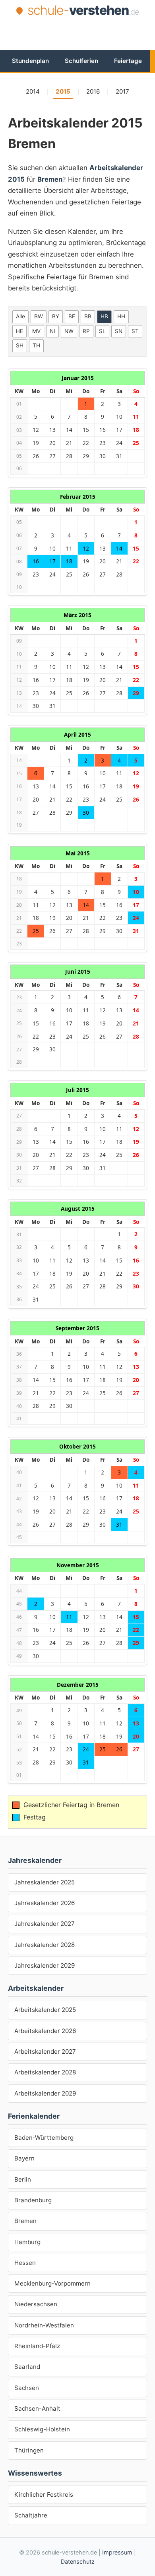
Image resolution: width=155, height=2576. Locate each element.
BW (39, 316)
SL (102, 331)
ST (135, 331)
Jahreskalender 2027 (45, 1924)
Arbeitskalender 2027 (45, 2052)
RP (86, 331)
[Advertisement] (81, 33)
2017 (122, 91)
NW (69, 331)
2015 (63, 91)
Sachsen (27, 2388)
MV (36, 331)
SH (20, 345)
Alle (20, 316)
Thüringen (29, 2450)
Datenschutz (78, 2561)
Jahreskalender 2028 (45, 1945)
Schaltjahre (31, 2515)
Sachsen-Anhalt (37, 2408)
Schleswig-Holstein (42, 2429)
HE (19, 331)
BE (72, 316)
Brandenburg (33, 2200)
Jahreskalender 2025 (45, 1882)
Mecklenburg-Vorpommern (52, 2283)
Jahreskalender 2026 (45, 1903)
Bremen (25, 2221)
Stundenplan (30, 61)
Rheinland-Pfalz (37, 2346)
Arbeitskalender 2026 (45, 2031)
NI (52, 331)
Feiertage (128, 61)
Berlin (23, 2179)
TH (36, 345)
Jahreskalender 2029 (45, 1965)
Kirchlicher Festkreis (44, 2495)
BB (88, 316)
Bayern (24, 2158)
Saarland (27, 2367)
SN (119, 331)
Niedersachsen (36, 2304)
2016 (93, 91)
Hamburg (27, 2242)
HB (104, 316)
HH (121, 316)
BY (56, 316)
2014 (33, 91)
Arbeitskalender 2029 (45, 2093)
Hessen (25, 2263)
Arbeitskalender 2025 (45, 2010)
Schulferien (81, 61)
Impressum (117, 2552)
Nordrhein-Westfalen (44, 2325)
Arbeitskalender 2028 (45, 2072)
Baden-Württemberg (44, 2138)
